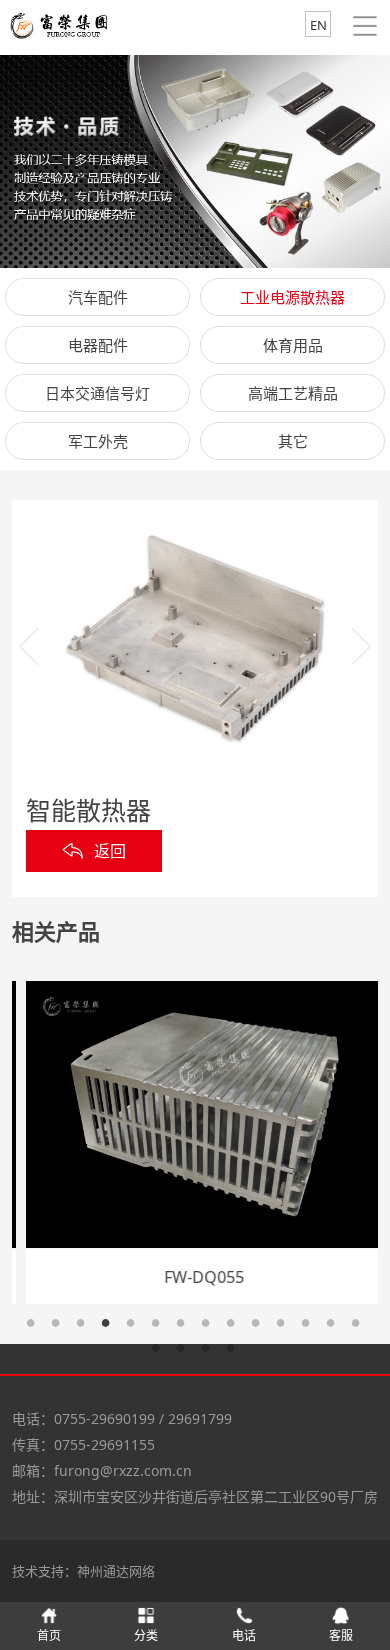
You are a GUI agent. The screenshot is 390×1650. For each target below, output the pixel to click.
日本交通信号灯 (97, 393)
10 (262, 1329)
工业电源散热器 (292, 297)
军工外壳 (98, 441)
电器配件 (98, 345)
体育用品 (293, 345)
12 (312, 1329)
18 (237, 1354)
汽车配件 (98, 297)
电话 (244, 1635)
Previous (29, 646)
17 (212, 1354)
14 (362, 1329)
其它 (293, 441)
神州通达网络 (116, 1571)
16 (187, 1354)
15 (162, 1354)
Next (361, 646)
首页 (49, 1635)
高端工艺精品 (293, 393)
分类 (146, 1635)
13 (337, 1329)
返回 (110, 851)
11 (287, 1329)
